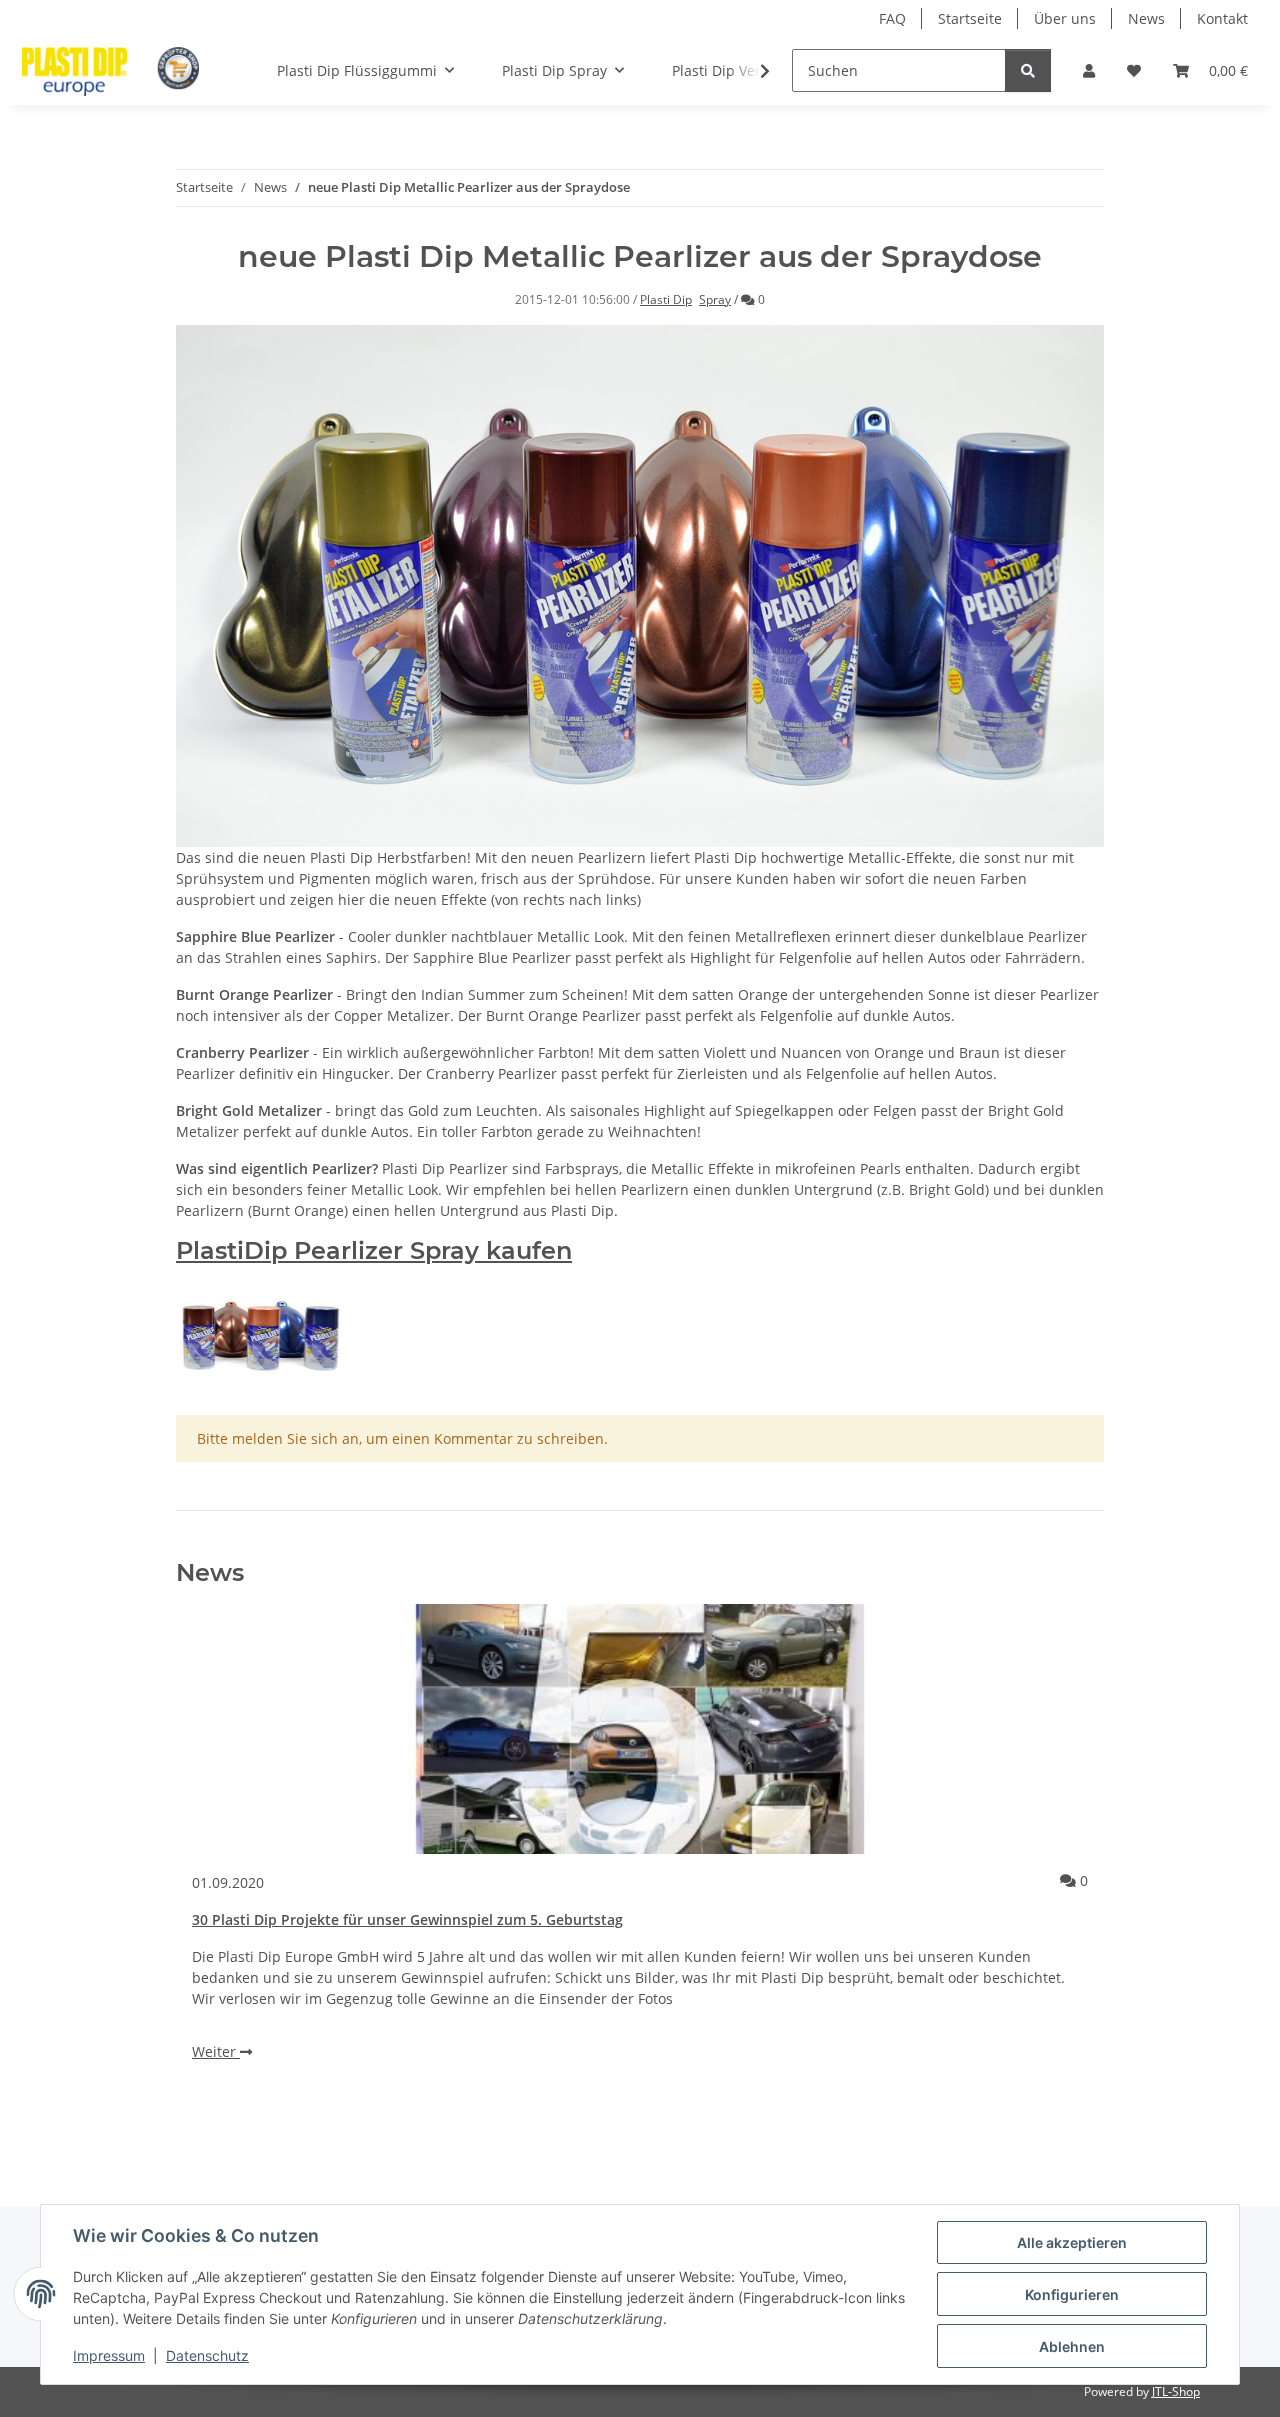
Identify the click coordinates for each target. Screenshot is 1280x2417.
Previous (225, 1881)
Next (1055, 1881)
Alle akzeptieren (1072, 2242)
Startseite (970, 18)
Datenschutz (207, 2355)
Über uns (1065, 18)
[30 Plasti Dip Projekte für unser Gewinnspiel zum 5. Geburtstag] (640, 1729)
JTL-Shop (1176, 2391)
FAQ (892, 18)
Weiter (216, 2051)
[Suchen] (1028, 70)
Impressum (109, 2355)
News (1146, 18)
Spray (715, 299)
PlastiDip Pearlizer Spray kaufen (374, 1250)
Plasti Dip (666, 299)
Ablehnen (1072, 2346)
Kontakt (1222, 18)
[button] (1089, 70)
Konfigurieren (1072, 2294)
